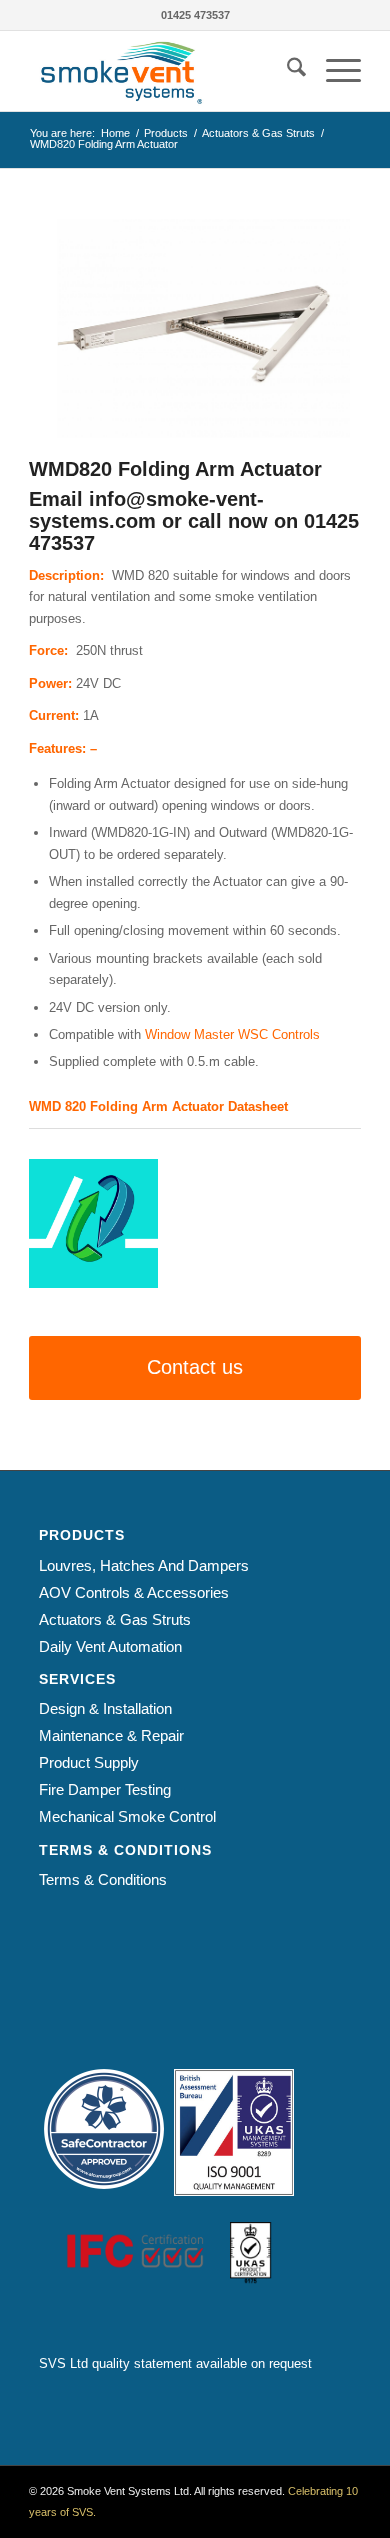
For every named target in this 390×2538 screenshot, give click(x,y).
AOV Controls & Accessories (134, 1592)
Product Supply (89, 1762)
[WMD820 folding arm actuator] (195, 328)
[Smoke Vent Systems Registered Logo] (161, 71)
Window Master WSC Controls (232, 1034)
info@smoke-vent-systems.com (146, 510)
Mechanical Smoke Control (127, 1816)
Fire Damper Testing (105, 1789)
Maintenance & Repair (111, 1735)
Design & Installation (105, 1708)
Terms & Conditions (103, 1879)
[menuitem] (286, 71)
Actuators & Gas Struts (115, 1619)
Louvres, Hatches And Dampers (144, 1565)
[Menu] (333, 71)
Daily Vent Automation (110, 1646)
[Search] (286, 71)
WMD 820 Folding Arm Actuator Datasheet (158, 1106)
